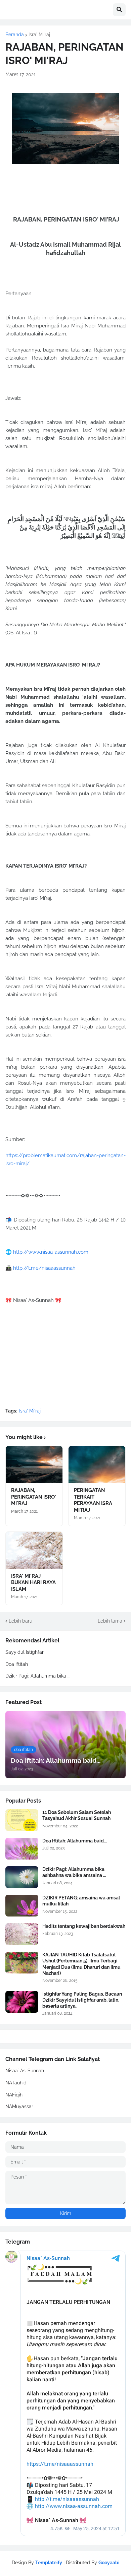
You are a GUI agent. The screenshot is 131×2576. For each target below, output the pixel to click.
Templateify (49, 2563)
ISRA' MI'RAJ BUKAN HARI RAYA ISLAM (33, 1583)
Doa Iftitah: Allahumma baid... (75, 1841)
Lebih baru (20, 1621)
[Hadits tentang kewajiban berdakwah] (22, 1934)
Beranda (15, 35)
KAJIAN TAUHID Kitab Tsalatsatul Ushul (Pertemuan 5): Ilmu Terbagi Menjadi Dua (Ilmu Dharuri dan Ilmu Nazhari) (81, 1964)
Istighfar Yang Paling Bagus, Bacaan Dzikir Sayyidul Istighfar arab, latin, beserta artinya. (82, 2000)
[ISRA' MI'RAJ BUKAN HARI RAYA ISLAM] (34, 1550)
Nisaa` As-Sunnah (25, 2071)
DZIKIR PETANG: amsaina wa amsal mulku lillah (81, 1901)
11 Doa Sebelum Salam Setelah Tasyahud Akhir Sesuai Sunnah (77, 1815)
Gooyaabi (109, 2563)
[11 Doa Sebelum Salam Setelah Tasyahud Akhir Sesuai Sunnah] (22, 1820)
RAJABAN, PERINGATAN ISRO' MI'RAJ (34, 1497)
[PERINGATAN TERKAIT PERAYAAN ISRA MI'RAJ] (97, 1464)
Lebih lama (110, 1621)
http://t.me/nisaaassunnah (44, 1268)
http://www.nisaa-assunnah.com (51, 1252)
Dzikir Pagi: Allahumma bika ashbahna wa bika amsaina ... (74, 1872)
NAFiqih (14, 2095)
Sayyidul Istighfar (25, 1652)
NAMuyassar (19, 2107)
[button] (119, 10)
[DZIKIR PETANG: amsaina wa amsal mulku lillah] (22, 1906)
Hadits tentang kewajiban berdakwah (84, 1926)
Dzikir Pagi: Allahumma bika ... (38, 1676)
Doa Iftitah (17, 1664)
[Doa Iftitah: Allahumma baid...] (22, 1849)
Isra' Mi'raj (39, 35)
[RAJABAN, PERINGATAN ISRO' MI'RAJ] (34, 1464)
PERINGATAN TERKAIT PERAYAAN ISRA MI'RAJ (93, 1500)
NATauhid (16, 2083)
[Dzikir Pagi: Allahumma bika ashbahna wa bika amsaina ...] (22, 1877)
